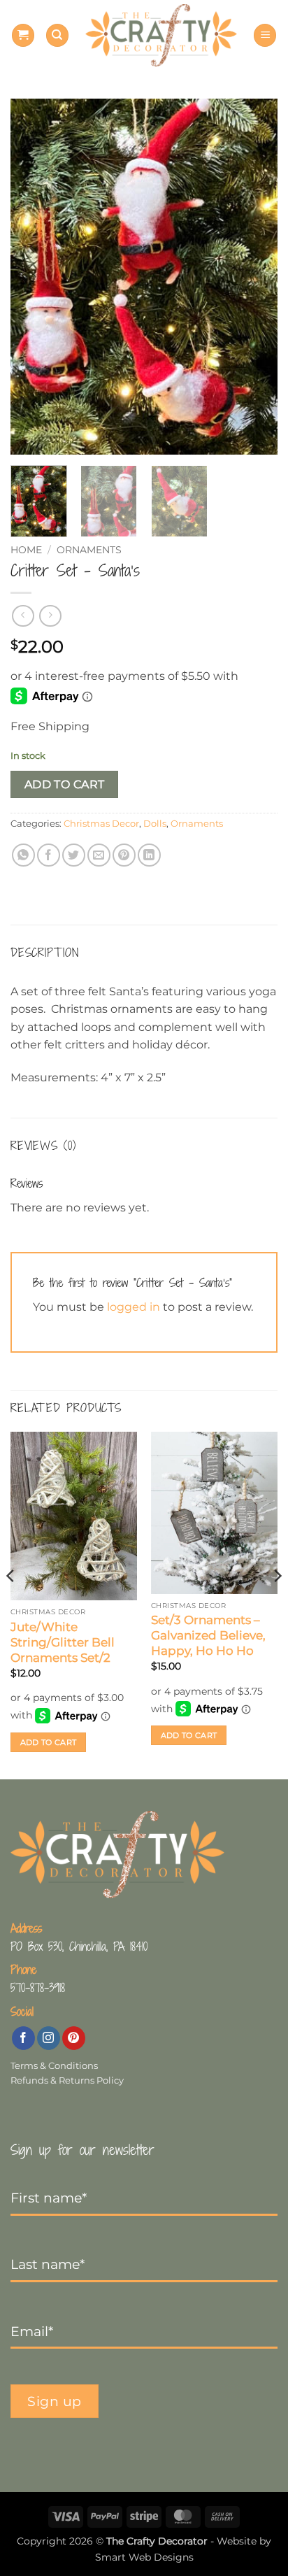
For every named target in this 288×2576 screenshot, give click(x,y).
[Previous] (34, 277)
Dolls (155, 824)
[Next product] (23, 616)
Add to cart (65, 784)
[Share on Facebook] (49, 855)
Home (26, 550)
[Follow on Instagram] (49, 2038)
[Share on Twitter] (74, 855)
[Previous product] (50, 616)
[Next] (254, 277)
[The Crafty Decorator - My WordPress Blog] (161, 35)
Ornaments (89, 550)
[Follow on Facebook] (23, 2038)
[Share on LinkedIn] (149, 855)
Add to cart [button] (49, 1742)
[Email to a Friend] (99, 855)
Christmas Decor (101, 824)
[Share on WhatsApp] (23, 855)
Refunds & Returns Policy (67, 2080)
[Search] (57, 35)
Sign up (55, 2401)
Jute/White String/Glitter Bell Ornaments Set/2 (63, 1642)
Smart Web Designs (144, 2557)
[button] (23, 35)
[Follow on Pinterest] (74, 2038)
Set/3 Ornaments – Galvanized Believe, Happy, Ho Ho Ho (208, 1635)
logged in (134, 1307)
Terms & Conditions (54, 2066)
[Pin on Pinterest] (124, 855)
